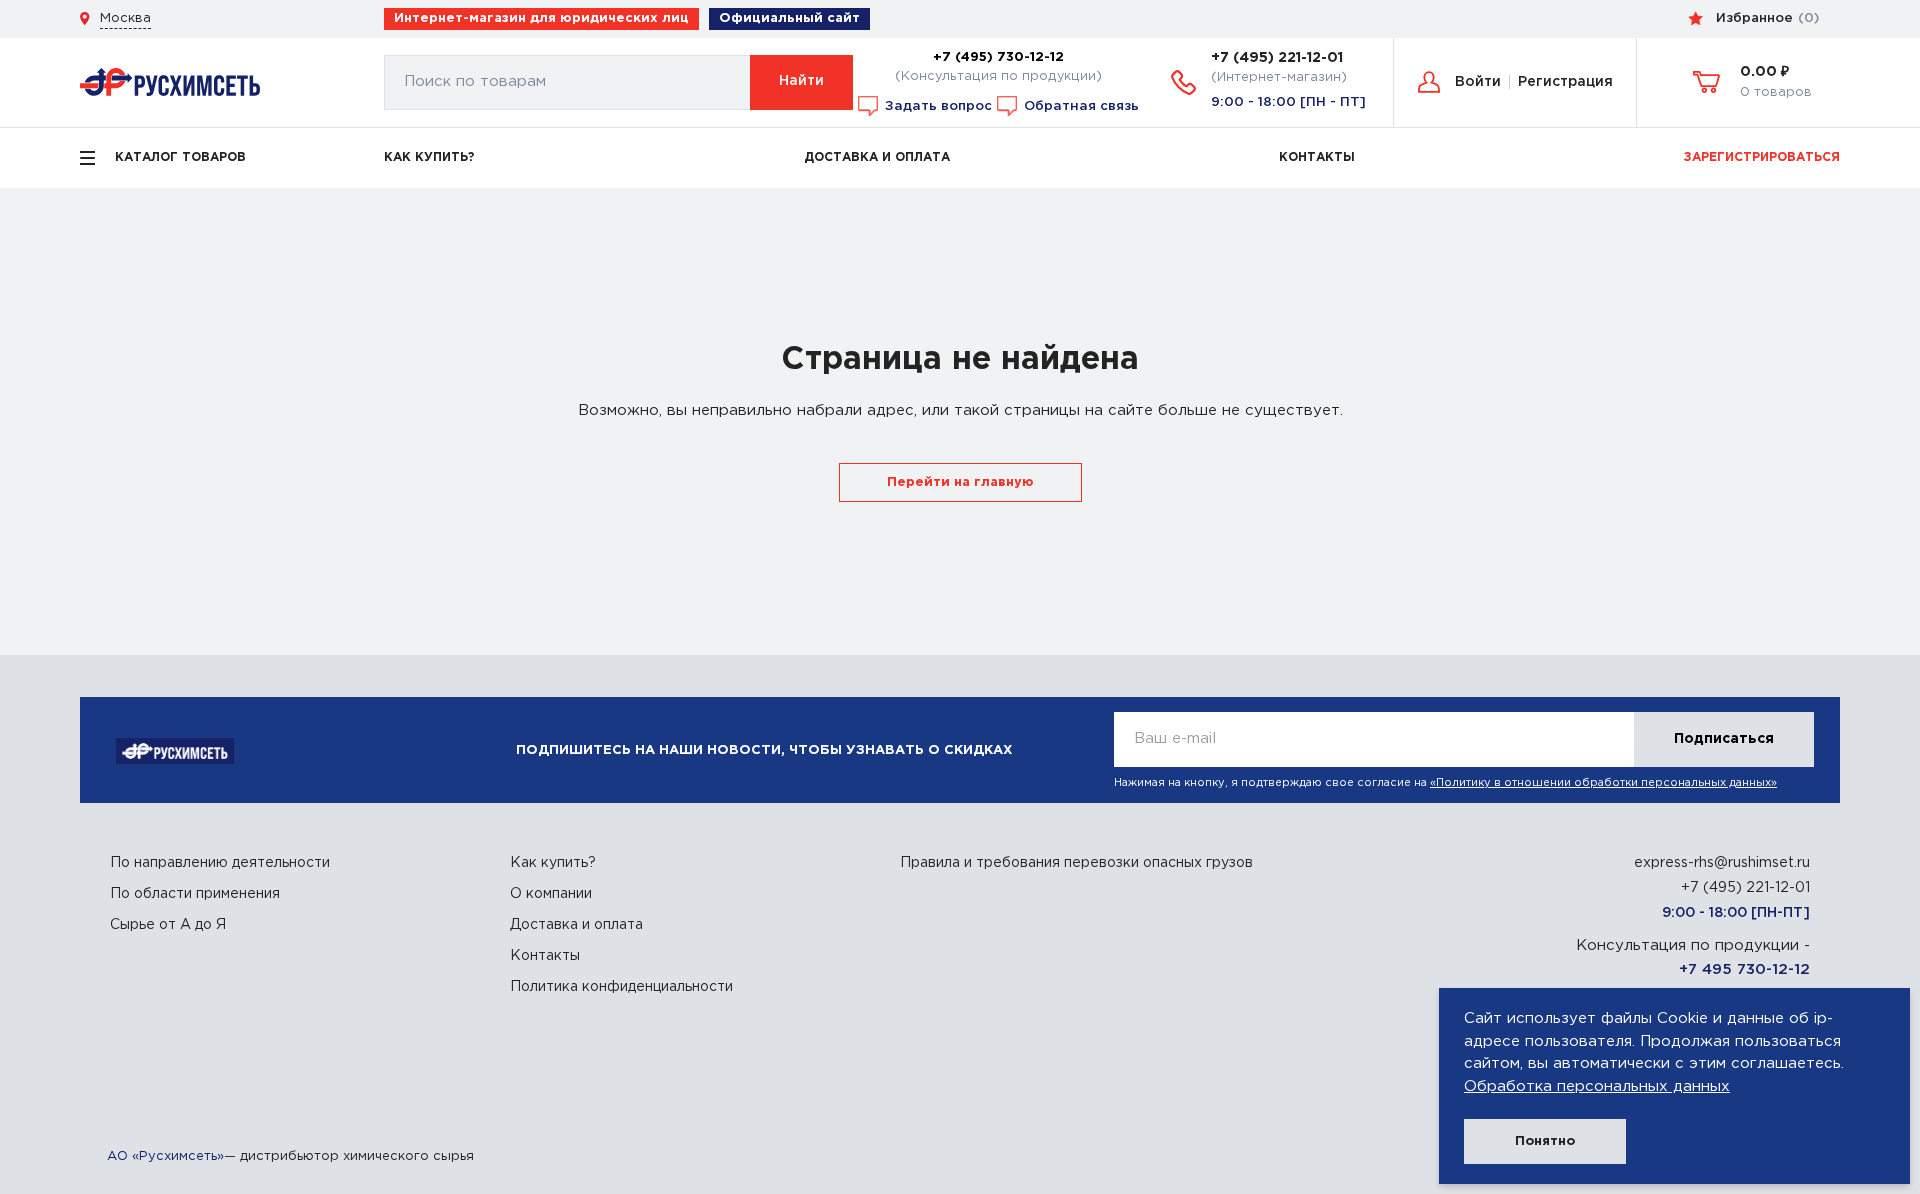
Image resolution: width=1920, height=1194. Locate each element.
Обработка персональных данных (1597, 1086)
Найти (801, 81)
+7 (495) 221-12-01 (1277, 58)
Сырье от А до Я (168, 925)
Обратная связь (1079, 105)
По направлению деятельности (220, 863)
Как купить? (553, 863)
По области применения (195, 894)
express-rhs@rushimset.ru (1722, 863)
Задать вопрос (936, 105)
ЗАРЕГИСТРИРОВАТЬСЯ (1762, 157)
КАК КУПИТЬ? (429, 157)
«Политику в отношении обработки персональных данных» (1603, 783)
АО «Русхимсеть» (165, 1156)
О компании (551, 894)
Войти (1478, 82)
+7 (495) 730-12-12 (998, 57)
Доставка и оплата (576, 925)
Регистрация (1565, 82)
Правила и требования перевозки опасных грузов (1076, 863)
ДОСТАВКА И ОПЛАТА (877, 157)
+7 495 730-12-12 (1744, 969)
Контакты (545, 956)
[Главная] (170, 81)
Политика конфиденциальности (621, 987)
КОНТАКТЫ (1317, 157)
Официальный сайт (789, 18)
